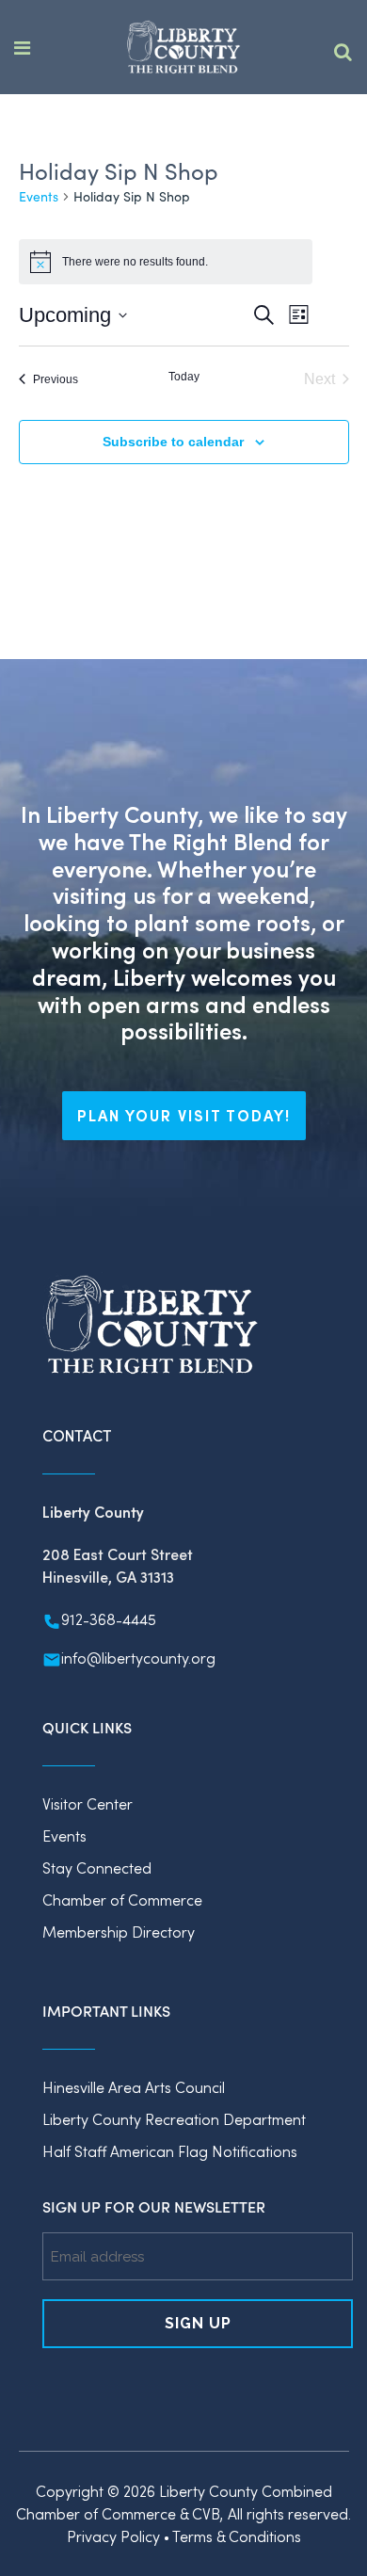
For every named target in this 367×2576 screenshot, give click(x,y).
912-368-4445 (109, 1619)
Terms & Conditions (237, 2536)
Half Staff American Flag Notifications (170, 2151)
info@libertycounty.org (138, 1658)
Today (184, 377)
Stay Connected (97, 1868)
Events (39, 196)
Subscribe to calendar (173, 442)
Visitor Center (88, 1803)
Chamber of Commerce (122, 1900)
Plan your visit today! (184, 1115)
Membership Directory (119, 1932)
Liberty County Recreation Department (174, 2119)
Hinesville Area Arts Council (134, 2087)
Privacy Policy (113, 2536)
